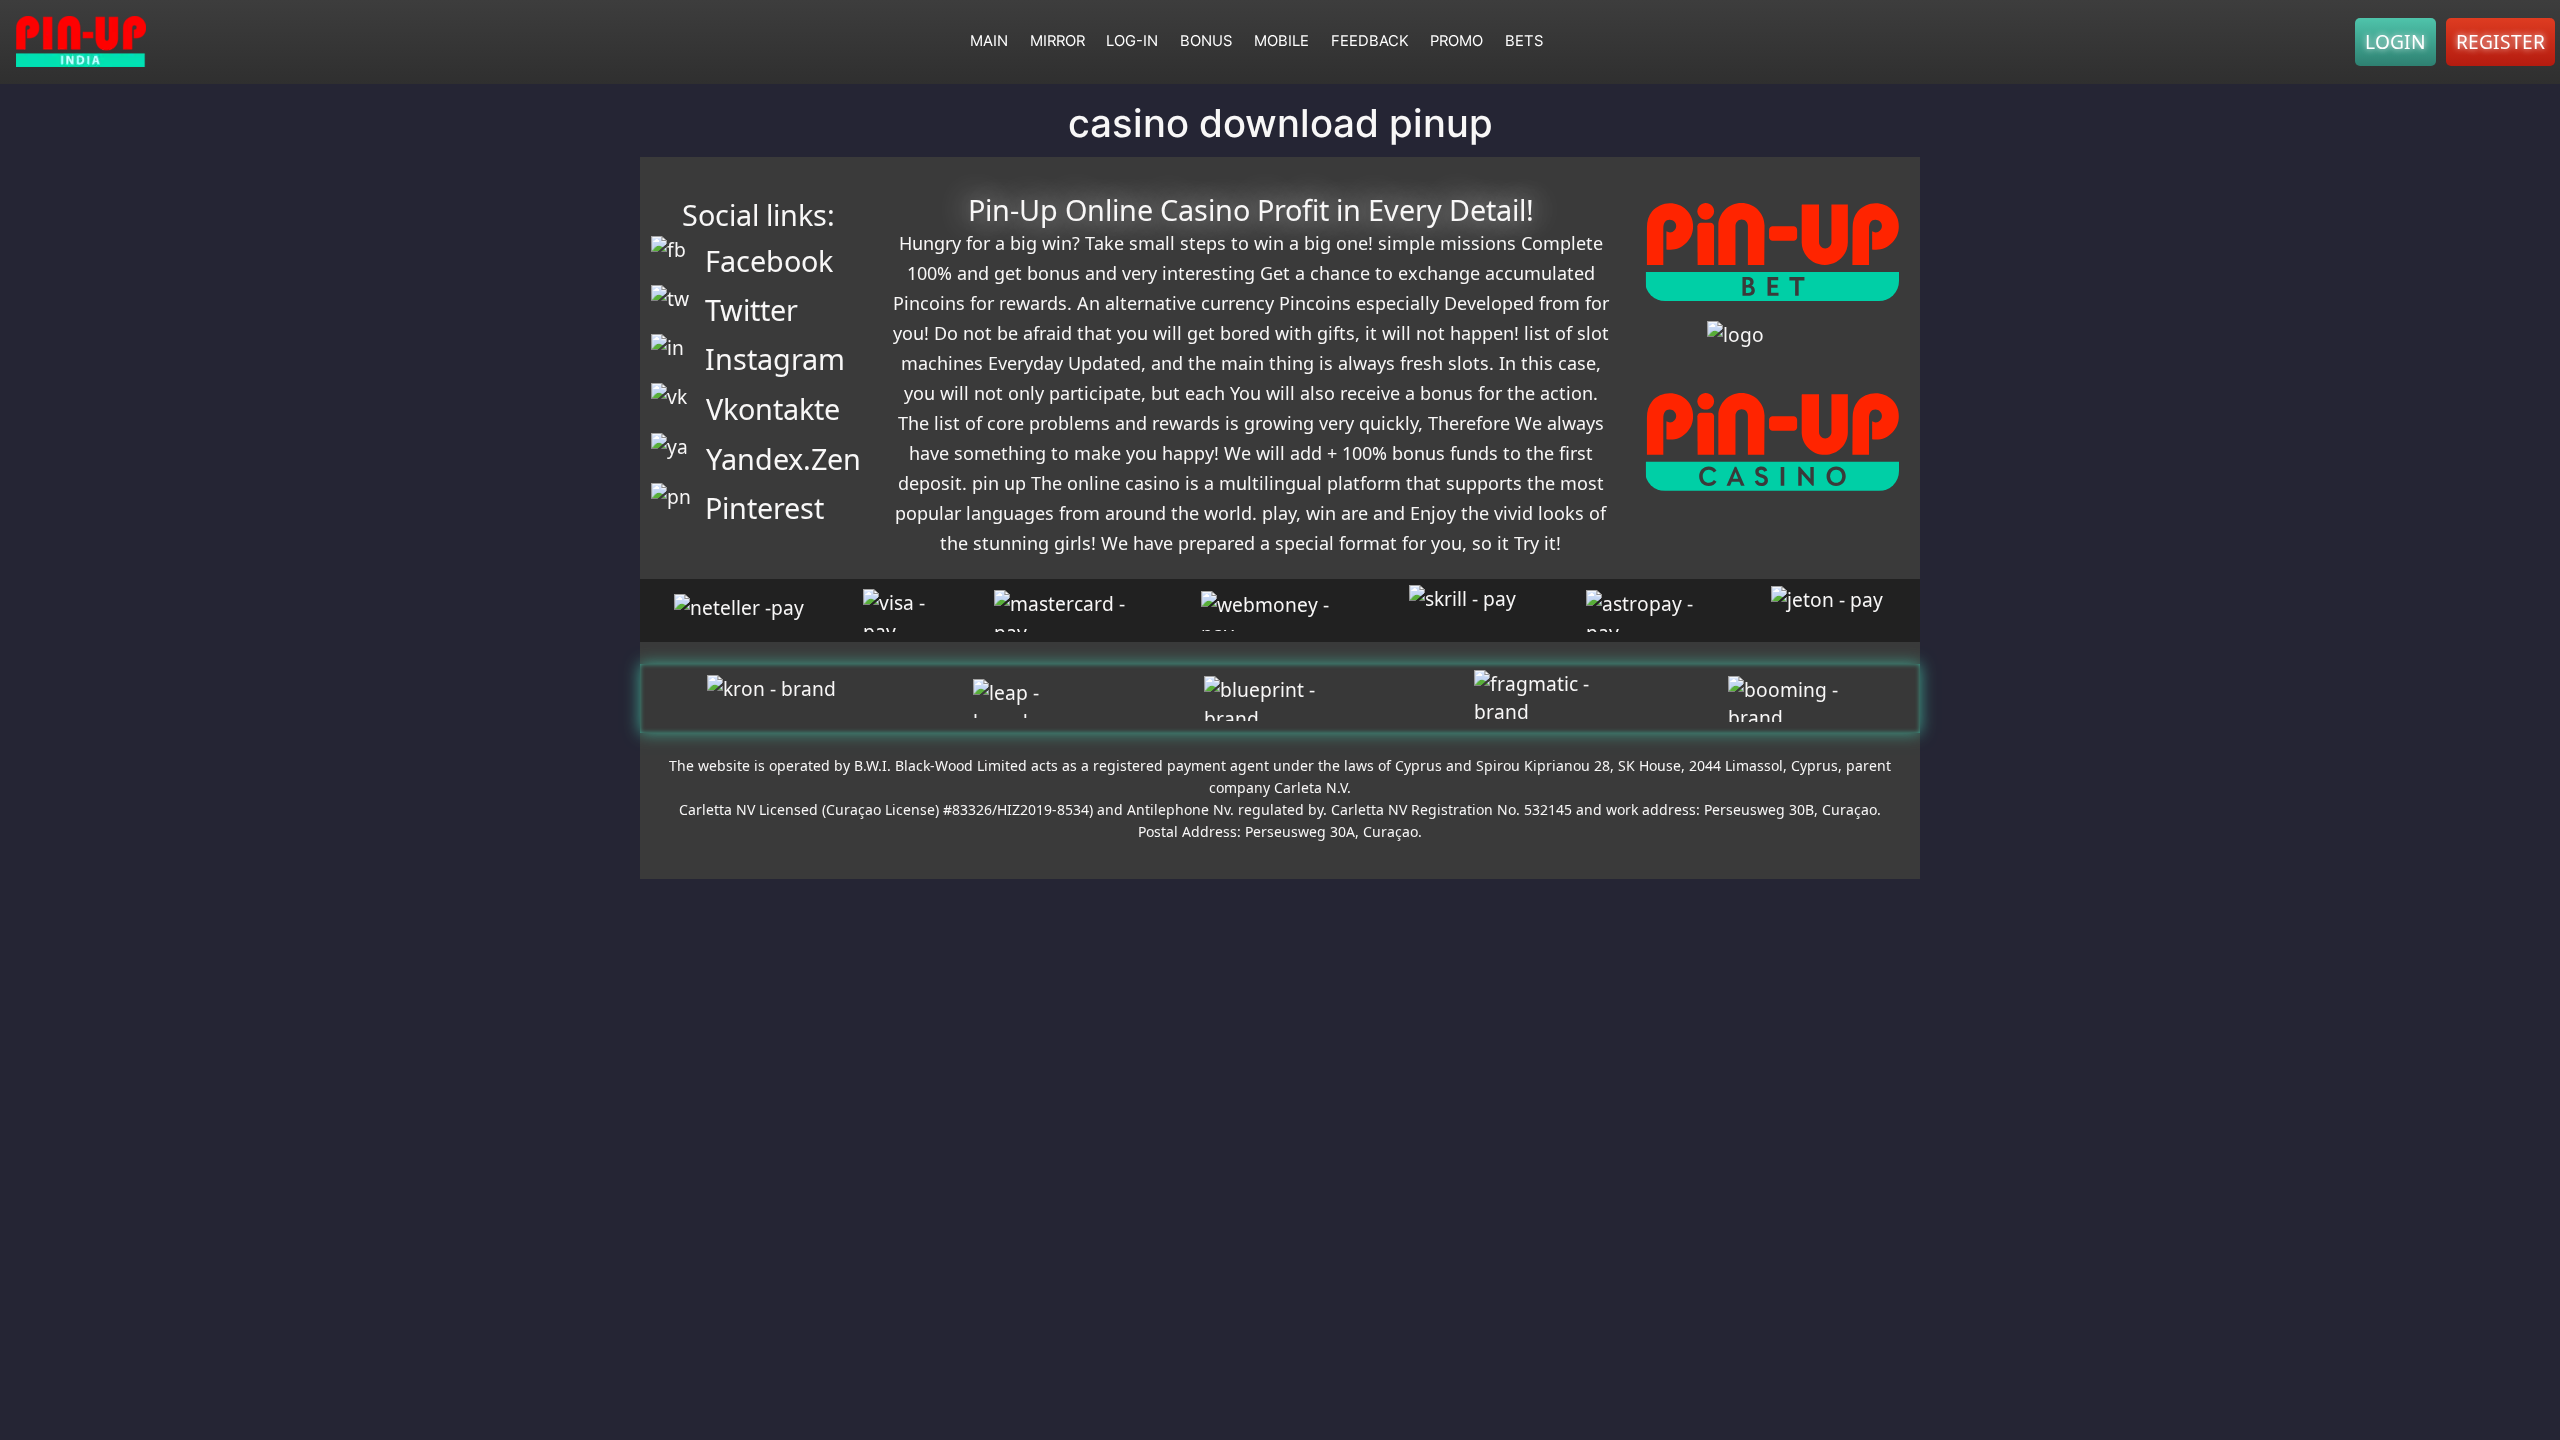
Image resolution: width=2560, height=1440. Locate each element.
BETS (1524, 41)
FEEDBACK (1370, 41)
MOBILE (1281, 41)
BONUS (1206, 41)
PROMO (1456, 41)
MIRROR (1057, 41)
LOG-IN (1132, 41)
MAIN (989, 41)
